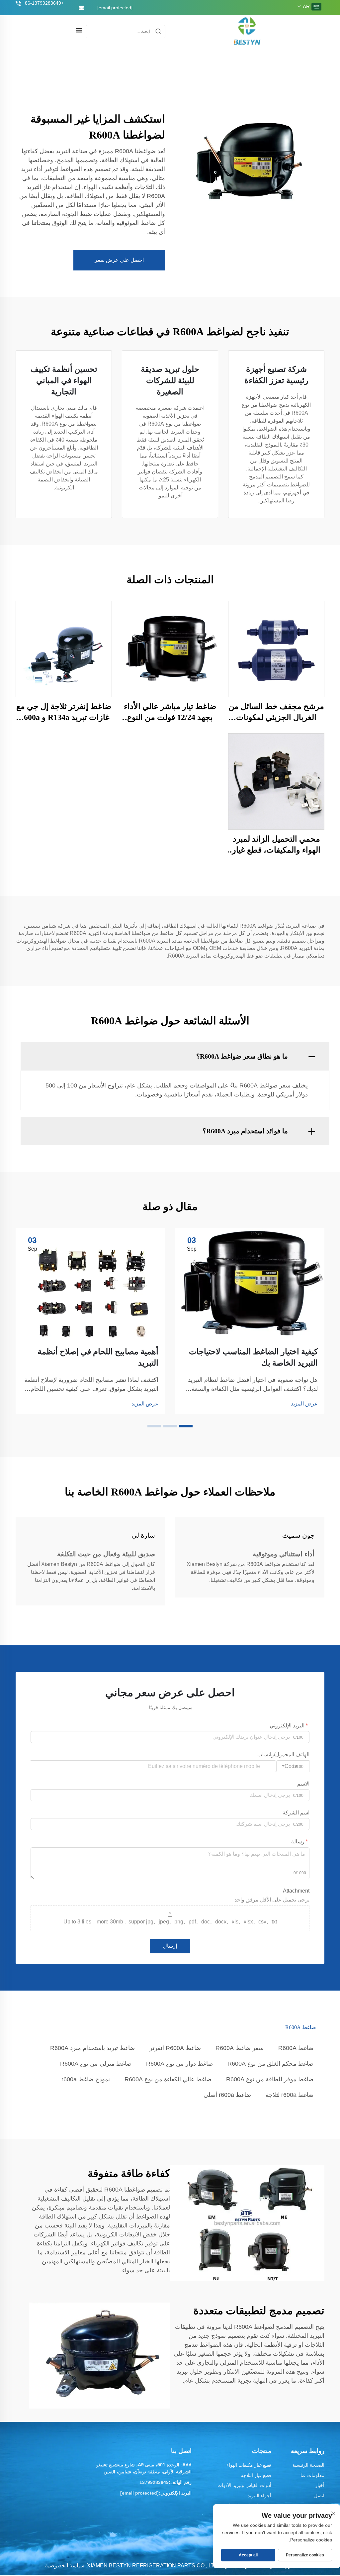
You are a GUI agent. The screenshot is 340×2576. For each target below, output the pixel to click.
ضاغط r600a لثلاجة (290, 2095)
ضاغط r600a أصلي (227, 2095)
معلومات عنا (312, 2475)
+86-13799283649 (44, 3)
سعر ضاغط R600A (240, 2048)
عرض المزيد (304, 1404)
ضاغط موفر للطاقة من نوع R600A (270, 2079)
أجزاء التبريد (259, 2496)
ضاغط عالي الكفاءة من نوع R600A (168, 2079)
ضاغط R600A (296, 2048)
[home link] (247, 31)
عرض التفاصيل (276, 648)
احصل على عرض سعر (119, 260)
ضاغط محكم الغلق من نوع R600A (270, 2064)
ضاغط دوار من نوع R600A (179, 2064)
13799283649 (154, 2482)
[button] (186, 1426)
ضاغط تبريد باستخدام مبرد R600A (92, 2048)
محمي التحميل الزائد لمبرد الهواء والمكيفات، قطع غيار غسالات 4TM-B (276, 845)
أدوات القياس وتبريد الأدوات (244, 2485)
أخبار (320, 2485)
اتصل (319, 2496)
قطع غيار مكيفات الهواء (249, 2465)
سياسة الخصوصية (65, 2566)
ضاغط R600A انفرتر (175, 2048)
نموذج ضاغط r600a (86, 2079)
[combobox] (293, 1766)
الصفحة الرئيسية (308, 2465)
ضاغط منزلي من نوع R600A (96, 2064)
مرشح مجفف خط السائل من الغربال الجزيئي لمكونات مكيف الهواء (276, 713)
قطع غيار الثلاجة (256, 2475)
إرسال (170, 1946)
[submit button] (158, 32)
